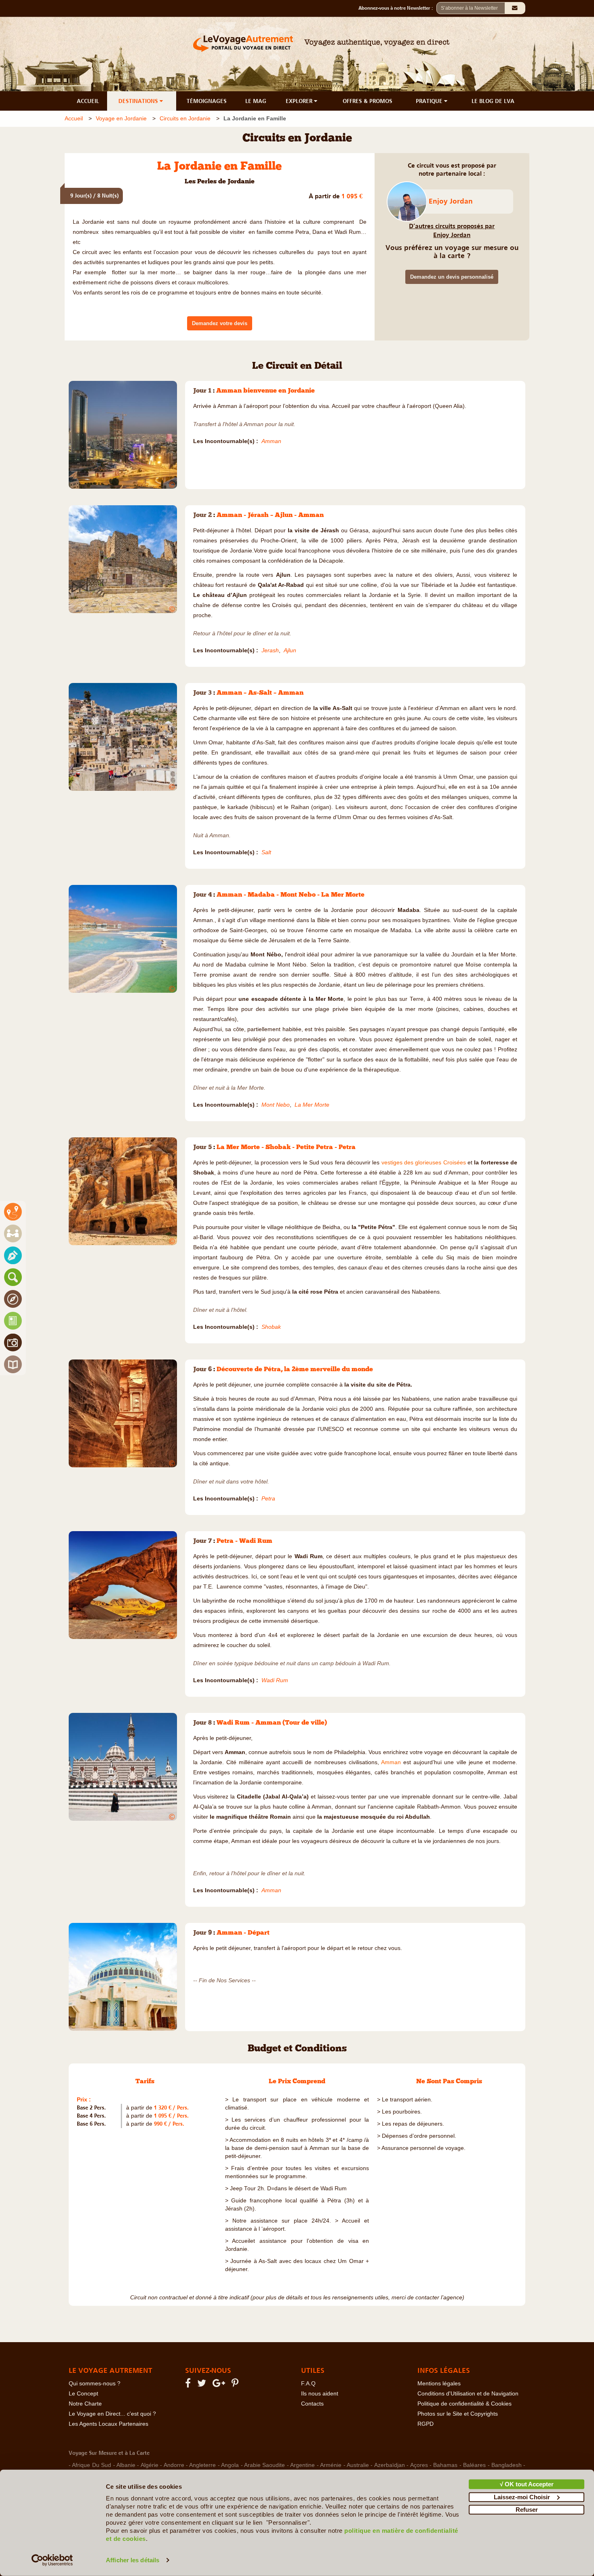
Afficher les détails (133, 2560)
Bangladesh (507, 2465)
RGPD (425, 2424)
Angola (230, 2465)
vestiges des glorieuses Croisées (424, 1163)
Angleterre (202, 2465)
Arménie (331, 2465)
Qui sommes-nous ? (95, 2384)
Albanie (126, 2465)
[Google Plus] (220, 2385)
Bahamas (445, 2465)
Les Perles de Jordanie (220, 182)
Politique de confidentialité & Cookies (464, 2404)
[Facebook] (189, 2385)
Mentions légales (439, 2384)
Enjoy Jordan (451, 201)
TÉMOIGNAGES (207, 101)
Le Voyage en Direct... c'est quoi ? (112, 2414)
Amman (392, 1762)
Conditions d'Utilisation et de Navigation (468, 2394)
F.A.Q (308, 2384)
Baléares (474, 2465)
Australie (358, 2465)
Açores (419, 2465)
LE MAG (256, 101)
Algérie (150, 2465)
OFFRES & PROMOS (368, 101)
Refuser (527, 2510)
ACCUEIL (88, 101)
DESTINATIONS (139, 101)
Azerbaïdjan (390, 2465)
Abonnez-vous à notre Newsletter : (397, 8)
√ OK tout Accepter (527, 2484)
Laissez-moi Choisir (522, 2497)
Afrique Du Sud (92, 2465)
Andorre (174, 2465)
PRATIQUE (430, 101)
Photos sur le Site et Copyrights (458, 2414)
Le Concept (83, 2394)
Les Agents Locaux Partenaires (108, 2424)
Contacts (312, 2404)
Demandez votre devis (220, 323)
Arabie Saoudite (264, 2465)
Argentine (302, 2465)
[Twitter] (203, 2385)
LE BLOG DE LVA (493, 101)
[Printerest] (236, 2385)
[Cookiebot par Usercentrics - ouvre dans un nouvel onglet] (52, 2560)
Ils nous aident (320, 2394)
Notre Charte (85, 2404)
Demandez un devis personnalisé (452, 277)
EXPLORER (300, 101)
